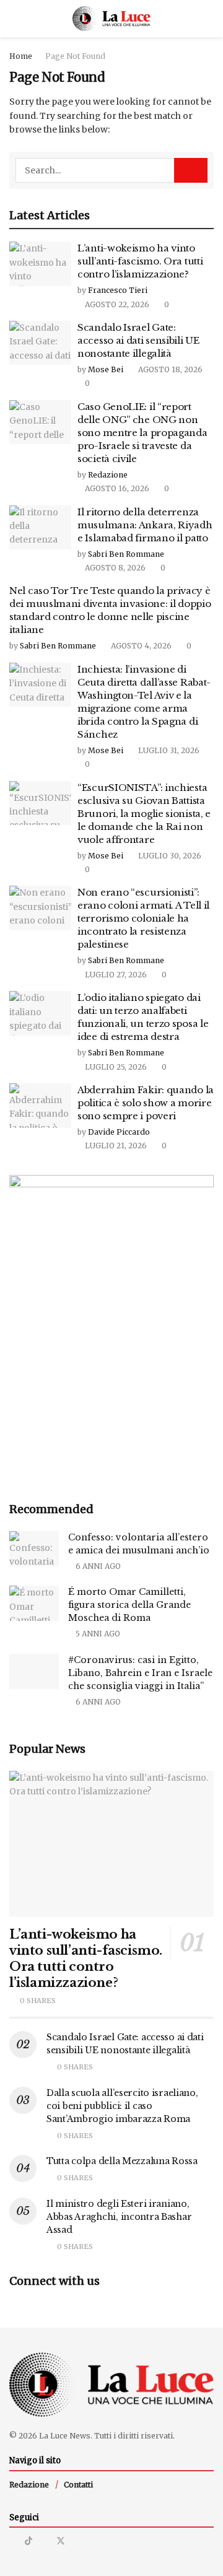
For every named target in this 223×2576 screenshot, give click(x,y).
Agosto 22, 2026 (116, 304)
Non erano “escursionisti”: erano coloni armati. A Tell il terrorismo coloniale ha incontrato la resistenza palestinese (143, 918)
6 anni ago (97, 1566)
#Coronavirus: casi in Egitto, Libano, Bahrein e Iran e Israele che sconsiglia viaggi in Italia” (140, 1673)
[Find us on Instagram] (13, 2541)
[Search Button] (208, 19)
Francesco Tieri (118, 290)
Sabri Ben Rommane (126, 554)
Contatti (78, 2485)
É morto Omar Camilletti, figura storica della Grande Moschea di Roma (129, 1605)
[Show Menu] (15, 19)
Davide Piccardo (119, 1132)
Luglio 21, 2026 (115, 1146)
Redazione (108, 475)
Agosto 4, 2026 (140, 646)
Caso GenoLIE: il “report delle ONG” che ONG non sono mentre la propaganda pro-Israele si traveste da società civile (142, 433)
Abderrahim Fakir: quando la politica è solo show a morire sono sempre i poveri (146, 1103)
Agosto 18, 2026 (169, 369)
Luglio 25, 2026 (115, 1067)
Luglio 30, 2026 (169, 856)
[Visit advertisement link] (111, 1328)
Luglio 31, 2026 (168, 750)
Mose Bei (106, 369)
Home (21, 56)
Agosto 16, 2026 (116, 488)
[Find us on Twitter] (61, 2541)
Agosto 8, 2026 (114, 568)
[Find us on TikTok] (28, 2541)
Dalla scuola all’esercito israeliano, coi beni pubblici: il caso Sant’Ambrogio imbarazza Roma (122, 2106)
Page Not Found (75, 56)
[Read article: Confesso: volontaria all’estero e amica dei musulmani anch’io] (34, 1549)
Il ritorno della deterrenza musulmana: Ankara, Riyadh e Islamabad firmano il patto (145, 525)
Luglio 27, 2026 (115, 975)
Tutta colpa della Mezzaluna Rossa (122, 2161)
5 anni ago (97, 1634)
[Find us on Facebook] (44, 2541)
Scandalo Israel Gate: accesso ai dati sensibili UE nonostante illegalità (138, 340)
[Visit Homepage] (112, 19)
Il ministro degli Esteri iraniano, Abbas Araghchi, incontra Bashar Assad (119, 2217)
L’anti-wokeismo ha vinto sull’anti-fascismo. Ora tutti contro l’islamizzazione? (140, 261)
